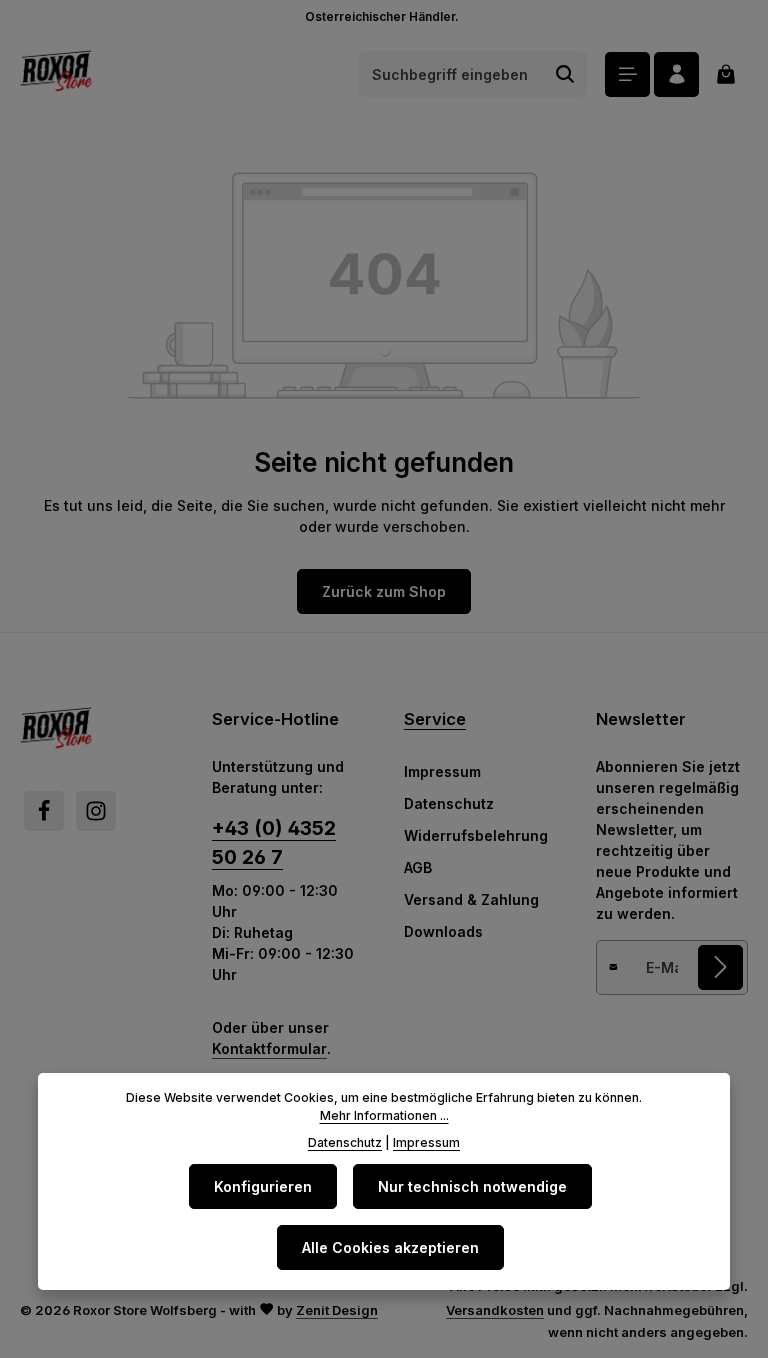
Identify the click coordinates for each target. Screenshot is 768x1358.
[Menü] (627, 74)
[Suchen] (565, 74)
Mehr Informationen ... (384, 1115)
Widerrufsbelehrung (476, 835)
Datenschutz (449, 803)
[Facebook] (44, 811)
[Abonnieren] (720, 967)
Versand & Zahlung (471, 899)
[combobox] (452, 74)
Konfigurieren (263, 1186)
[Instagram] (96, 811)
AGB (418, 867)
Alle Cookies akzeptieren (390, 1247)
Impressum (442, 771)
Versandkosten (495, 1310)
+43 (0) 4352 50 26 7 (274, 842)
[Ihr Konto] (676, 74)
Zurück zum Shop (384, 591)
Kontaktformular (269, 1048)
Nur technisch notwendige (472, 1186)
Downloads (443, 931)
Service (435, 719)
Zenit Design (337, 1310)
